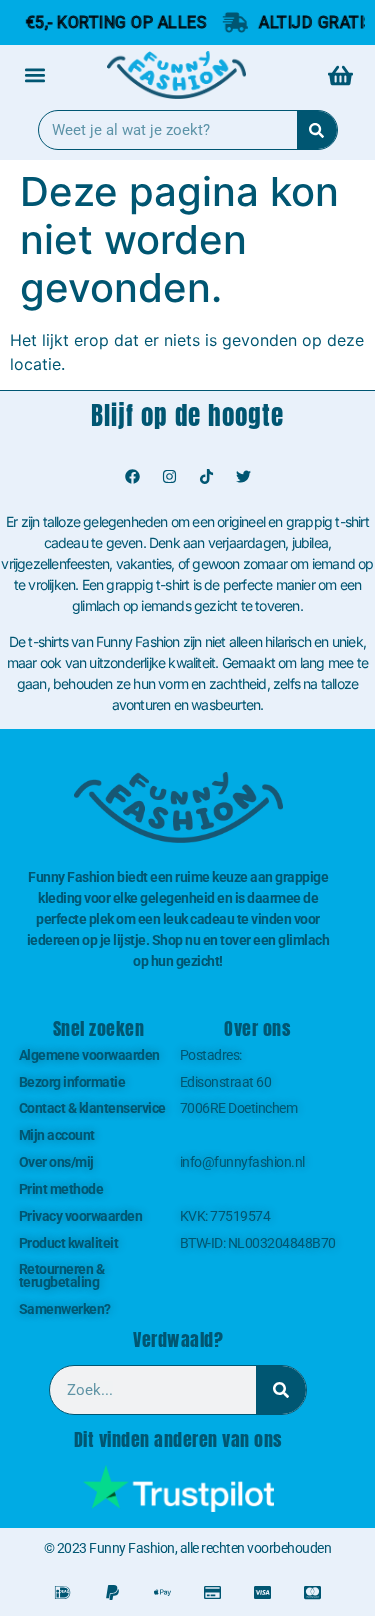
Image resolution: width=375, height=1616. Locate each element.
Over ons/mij (56, 1162)
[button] (35, 75)
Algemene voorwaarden (89, 1055)
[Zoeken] (317, 130)
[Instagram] (169, 476)
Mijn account (57, 1135)
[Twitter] (243, 476)
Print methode (61, 1189)
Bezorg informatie (72, 1082)
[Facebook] (132, 476)
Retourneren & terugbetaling (62, 1275)
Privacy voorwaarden (81, 1216)
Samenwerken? (65, 1309)
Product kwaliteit (69, 1243)
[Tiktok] (206, 476)
